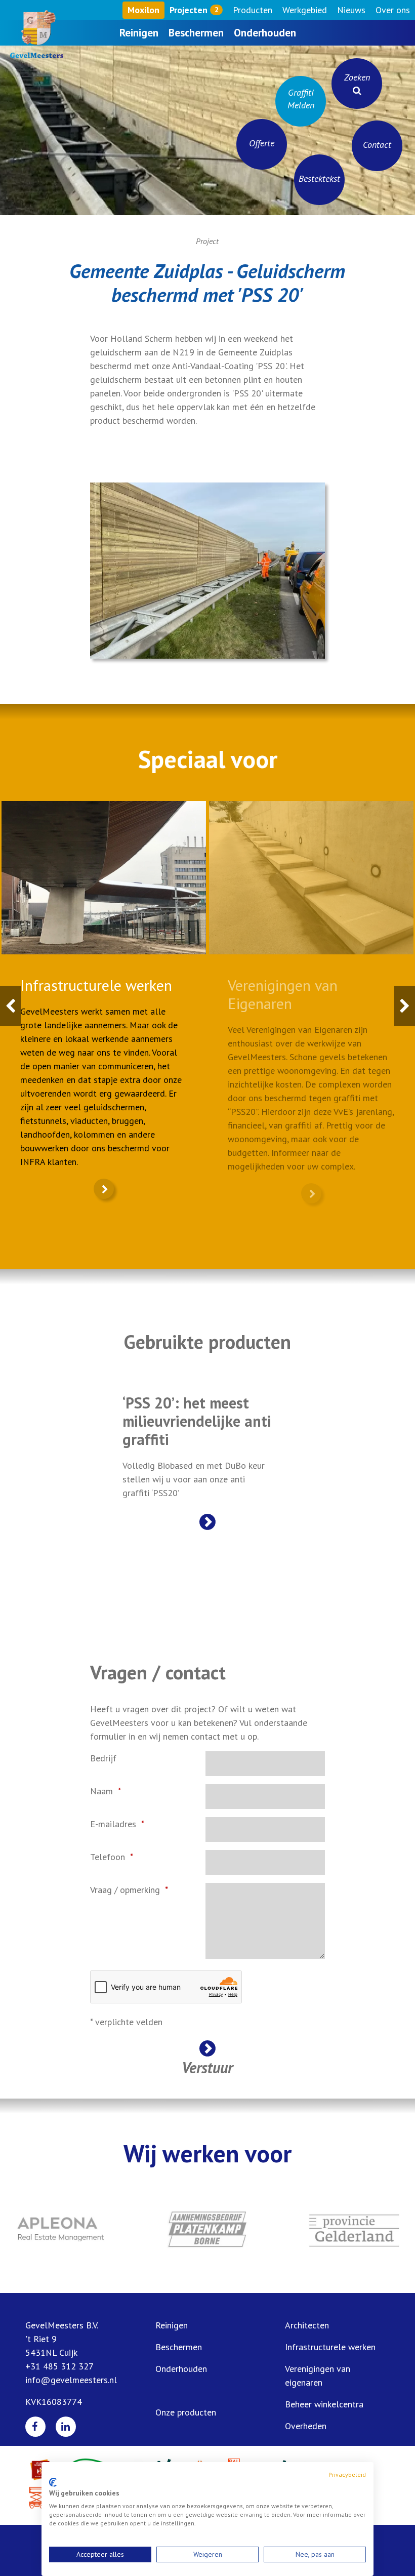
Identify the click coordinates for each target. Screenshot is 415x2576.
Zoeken (357, 77)
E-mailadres (113, 1824)
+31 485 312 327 (59, 2366)
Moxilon (143, 10)
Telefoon (108, 1857)
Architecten (307, 2325)
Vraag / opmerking (125, 1890)
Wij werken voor (207, 2153)
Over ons (393, 10)
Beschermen (196, 33)
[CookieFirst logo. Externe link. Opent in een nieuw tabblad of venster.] (53, 2482)
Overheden (306, 2426)
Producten (253, 10)
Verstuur (207, 2066)
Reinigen (139, 33)
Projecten (194, 10)
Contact (377, 145)
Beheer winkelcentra (324, 2404)
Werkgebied (305, 10)
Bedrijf (103, 1758)
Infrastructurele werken (330, 2347)
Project (207, 241)
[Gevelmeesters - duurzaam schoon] (33, 34)
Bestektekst (319, 178)
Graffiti (301, 99)
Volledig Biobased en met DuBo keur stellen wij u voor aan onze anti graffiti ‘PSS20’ (197, 1446)
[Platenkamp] (207, 2229)
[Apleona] (61, 2229)
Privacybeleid (347, 2474)
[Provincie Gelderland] (354, 2229)
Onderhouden (265, 33)
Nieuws (351, 10)
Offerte (262, 143)
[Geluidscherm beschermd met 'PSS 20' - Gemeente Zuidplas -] (207, 570)
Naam (101, 1791)
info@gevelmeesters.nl (71, 2380)
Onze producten (186, 2412)
